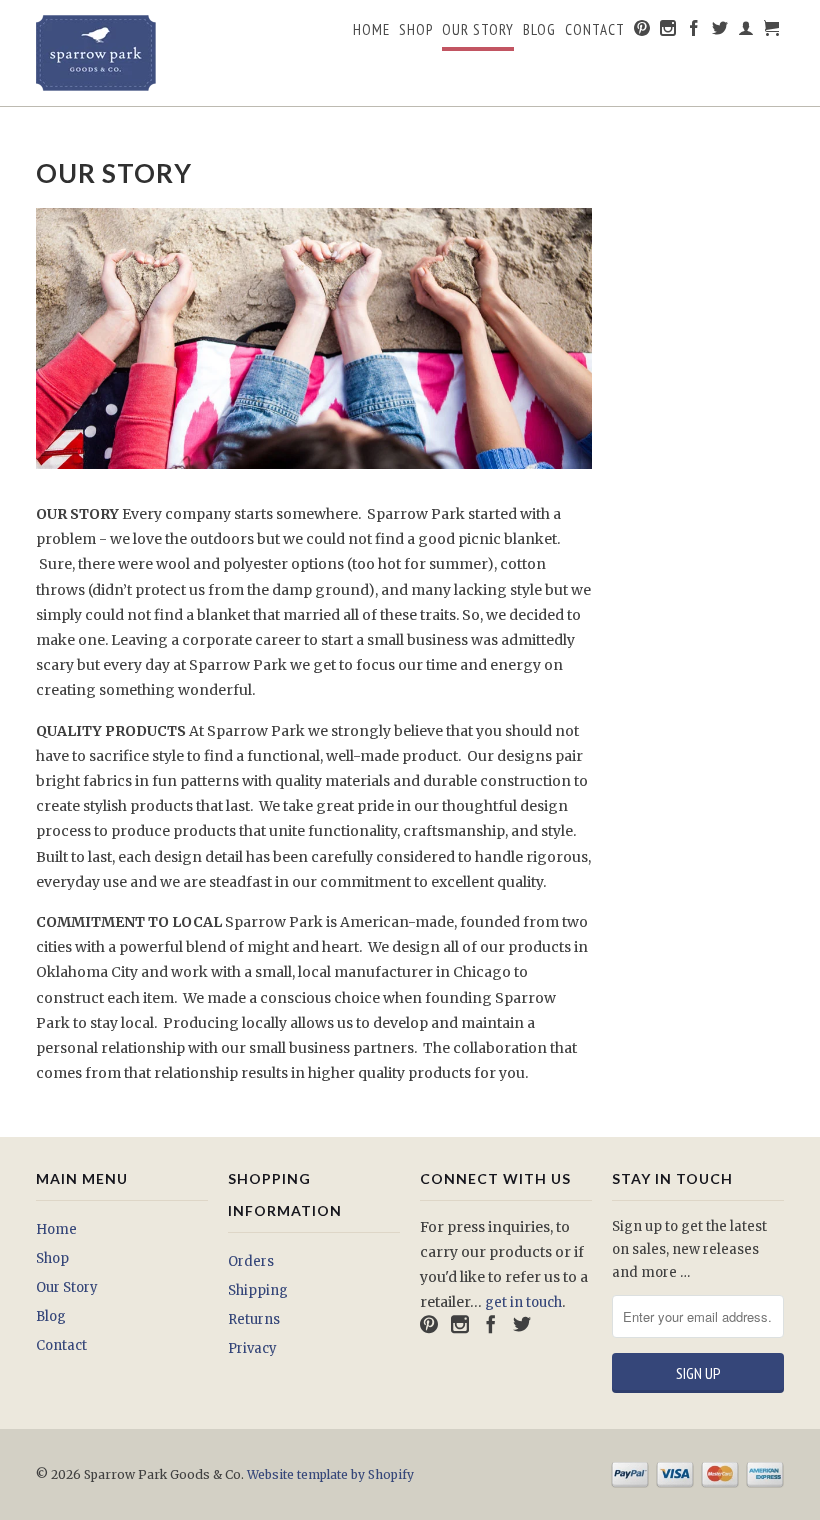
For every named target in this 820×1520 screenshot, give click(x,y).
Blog (539, 30)
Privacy (252, 1348)
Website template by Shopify (330, 1474)
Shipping (258, 1290)
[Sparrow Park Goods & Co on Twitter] (720, 32)
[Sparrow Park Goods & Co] (122, 53)
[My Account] (746, 32)
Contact (595, 30)
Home (371, 30)
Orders (251, 1261)
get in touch (523, 1302)
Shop (416, 30)
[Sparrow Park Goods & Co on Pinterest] (642, 32)
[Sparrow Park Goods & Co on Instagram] (668, 32)
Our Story (478, 30)
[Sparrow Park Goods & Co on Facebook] (694, 32)
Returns (254, 1319)
